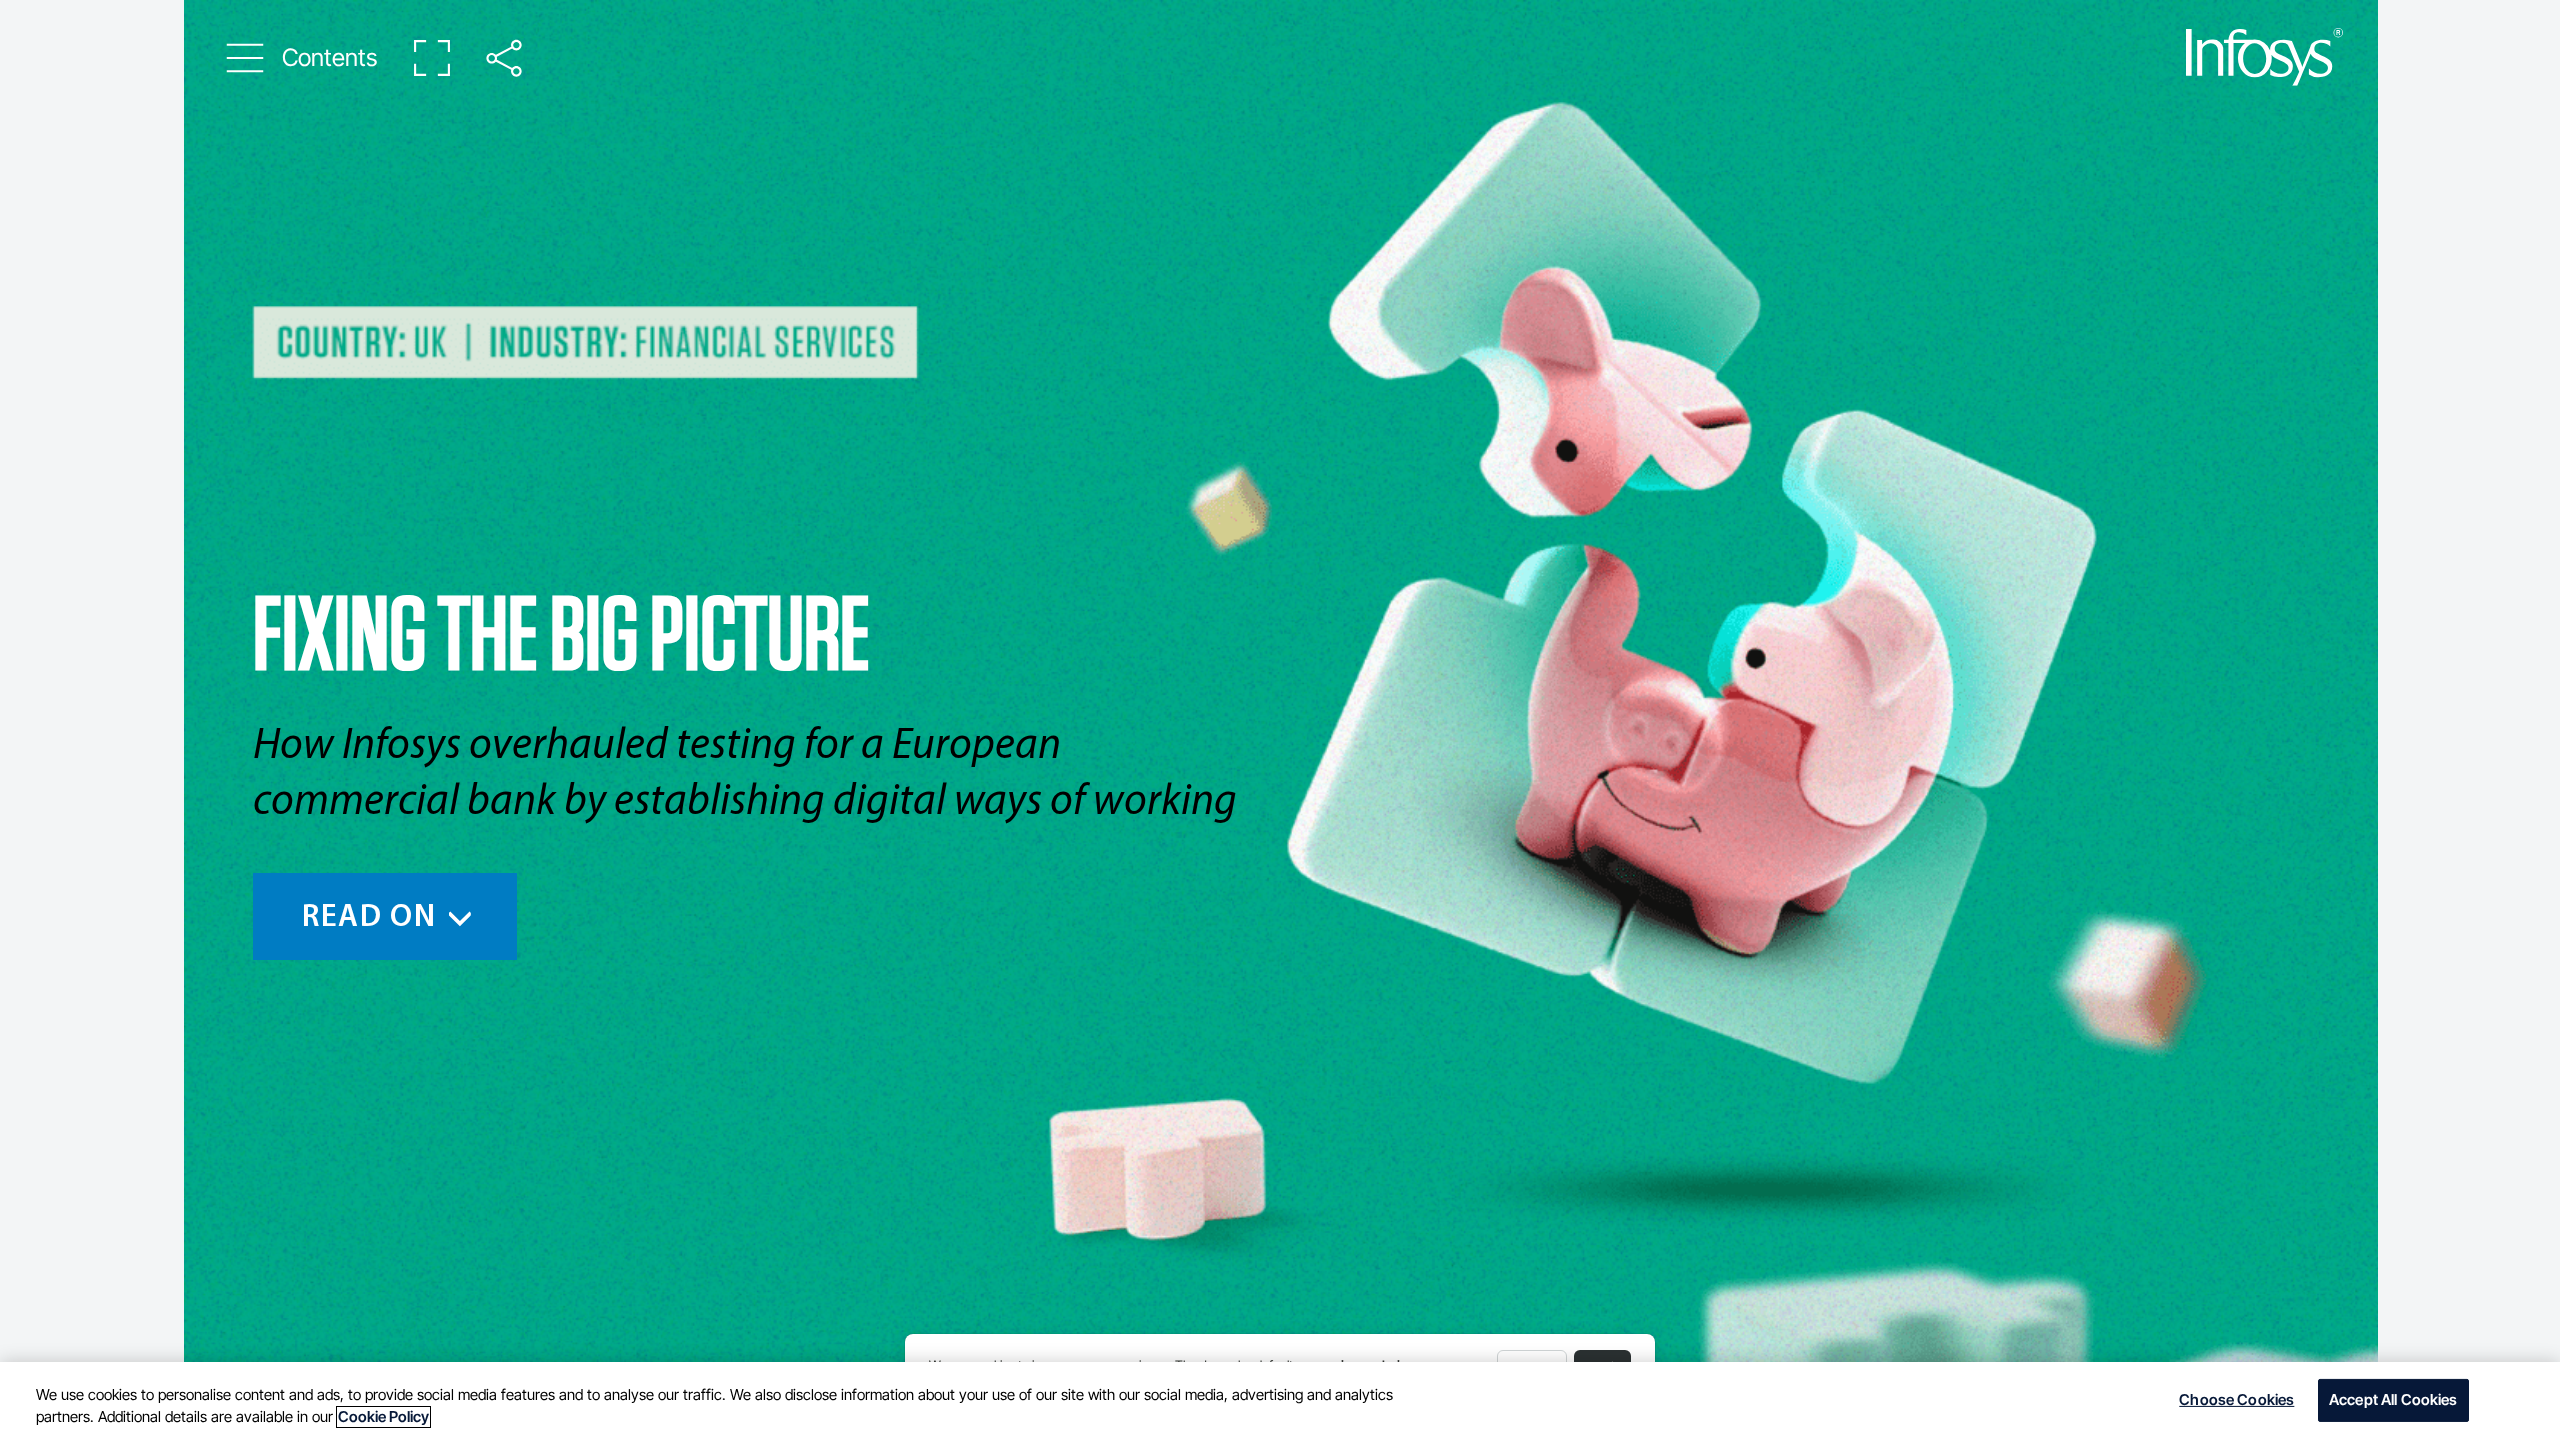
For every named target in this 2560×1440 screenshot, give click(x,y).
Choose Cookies (2236, 1400)
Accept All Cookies (2393, 1400)
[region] (1280, 1401)
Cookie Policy (383, 1417)
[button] (302, 57)
